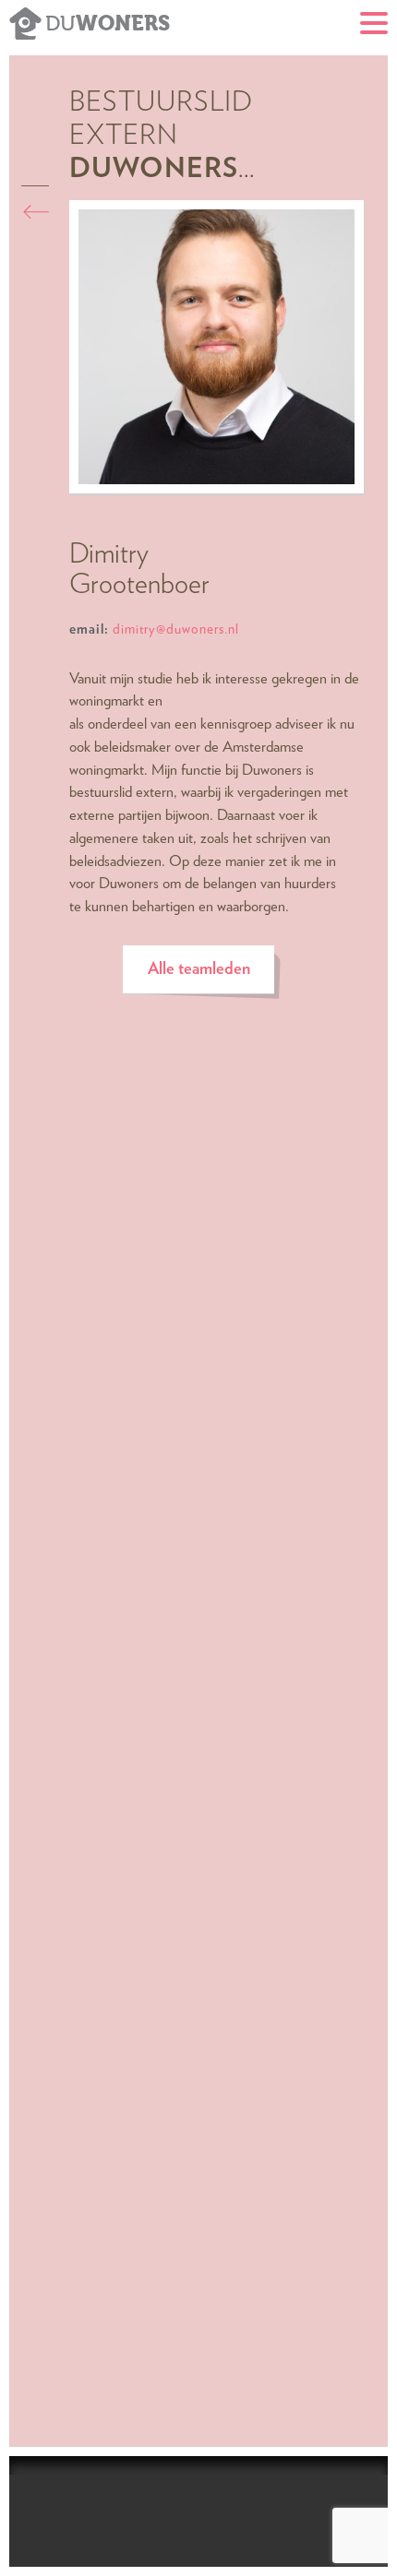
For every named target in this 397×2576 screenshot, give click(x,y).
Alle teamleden (199, 969)
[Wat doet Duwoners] (40, 211)
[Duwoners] (25, 21)
